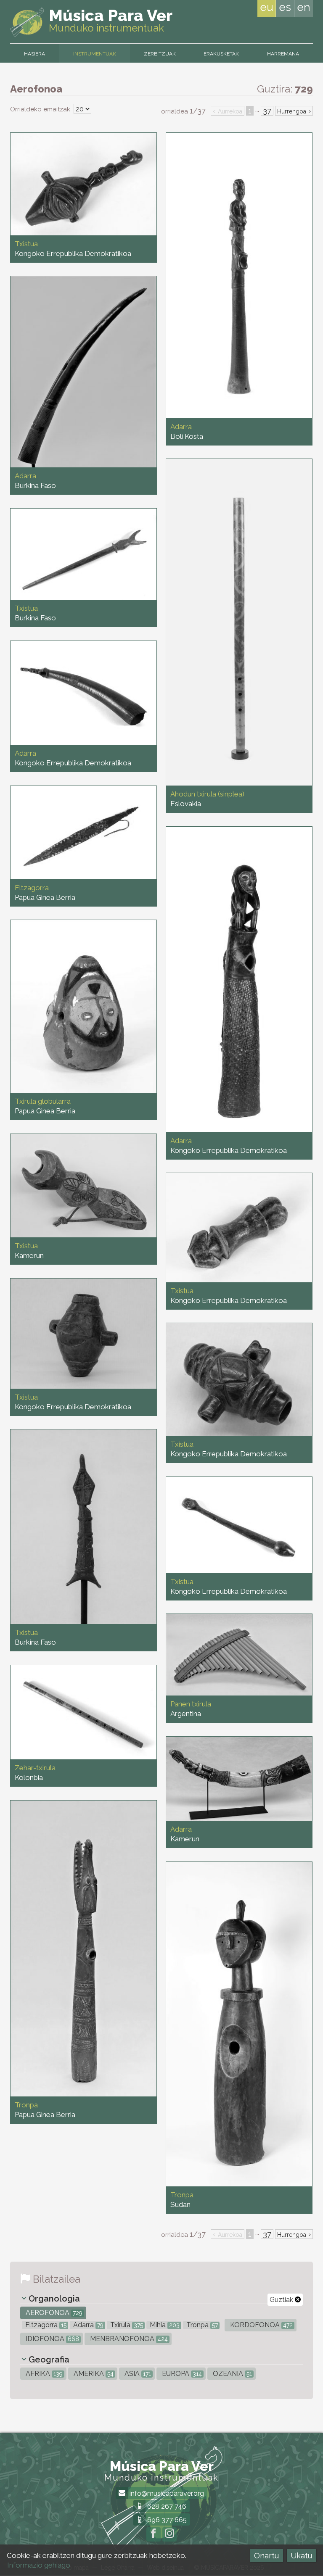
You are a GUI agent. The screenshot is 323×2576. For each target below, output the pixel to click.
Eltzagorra (45, 2325)
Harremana (283, 54)
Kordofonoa (261, 2325)
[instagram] (169, 2534)
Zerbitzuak (160, 54)
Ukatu (301, 2556)
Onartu (266, 2556)
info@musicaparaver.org (166, 2493)
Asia (137, 2374)
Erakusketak (221, 54)
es (285, 7)
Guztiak (282, 2300)
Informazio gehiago (39, 2565)
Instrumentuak (95, 54)
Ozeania (232, 2374)
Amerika (93, 2374)
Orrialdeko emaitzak (41, 109)
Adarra (87, 2325)
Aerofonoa (53, 2313)
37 (267, 111)
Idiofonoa (52, 2339)
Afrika (43, 2374)
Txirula (126, 2325)
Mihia (164, 2325)
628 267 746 (166, 2506)
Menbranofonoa (128, 2339)
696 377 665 (166, 2520)
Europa (181, 2374)
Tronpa (201, 2325)
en (304, 7)
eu (267, 7)
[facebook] (154, 2534)
